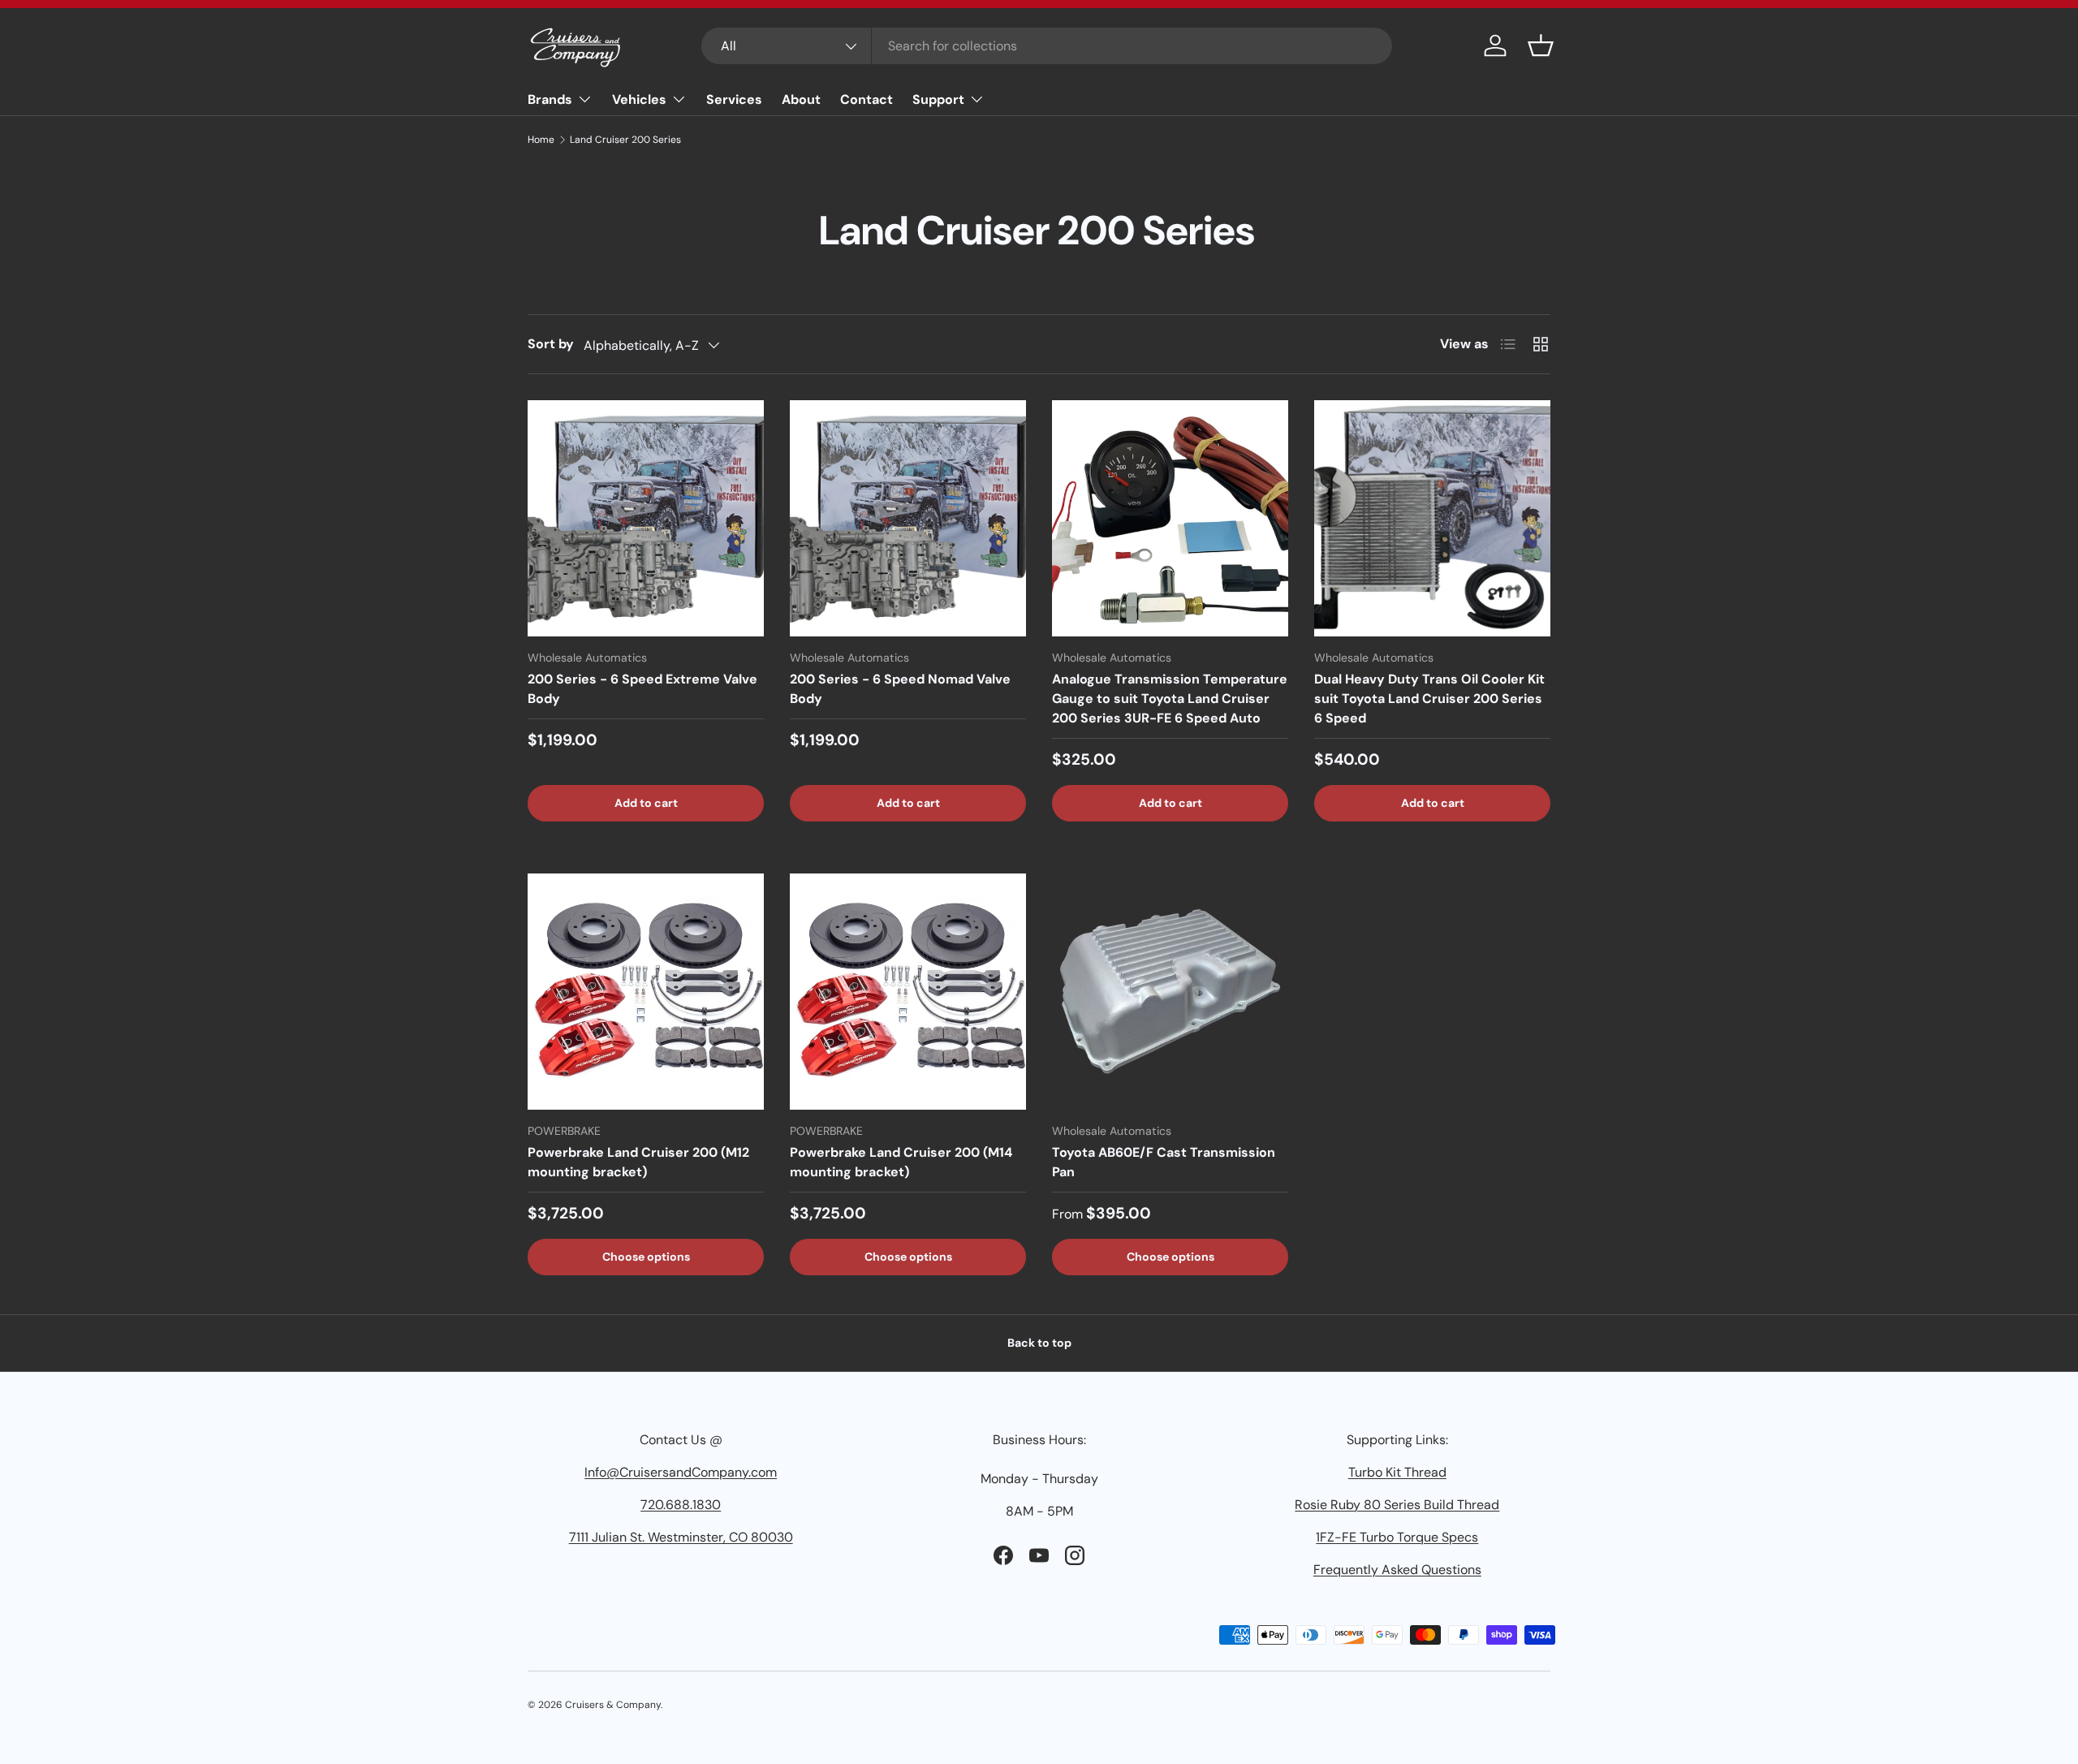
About (801, 99)
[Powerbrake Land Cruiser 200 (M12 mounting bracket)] (646, 992)
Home (541, 140)
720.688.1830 (681, 1505)
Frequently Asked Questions (1397, 1570)
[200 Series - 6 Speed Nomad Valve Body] (908, 518)
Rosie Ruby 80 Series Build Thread (1397, 1505)
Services (734, 99)
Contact (867, 99)
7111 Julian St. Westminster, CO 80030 (681, 1537)
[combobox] (1047, 46)
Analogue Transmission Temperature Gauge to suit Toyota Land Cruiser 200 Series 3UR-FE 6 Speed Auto (1170, 699)
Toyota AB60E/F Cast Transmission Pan (1164, 1162)
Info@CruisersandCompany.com (681, 1472)
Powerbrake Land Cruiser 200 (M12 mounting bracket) (638, 1162)
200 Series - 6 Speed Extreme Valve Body (642, 689)
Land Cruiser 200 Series (625, 140)
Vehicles (639, 99)
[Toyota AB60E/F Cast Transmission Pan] (1170, 992)
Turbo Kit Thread (1397, 1472)
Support (938, 99)
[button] (1541, 45)
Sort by (551, 344)
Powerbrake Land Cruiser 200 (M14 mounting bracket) (901, 1162)
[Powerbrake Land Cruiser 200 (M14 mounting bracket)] (908, 992)
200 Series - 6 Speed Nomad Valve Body (900, 689)
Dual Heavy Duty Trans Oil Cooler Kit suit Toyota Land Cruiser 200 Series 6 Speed (1429, 699)
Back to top (1039, 1343)
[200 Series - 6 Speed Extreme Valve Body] (646, 518)
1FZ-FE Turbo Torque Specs (1397, 1537)
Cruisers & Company (613, 1705)
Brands (550, 99)
